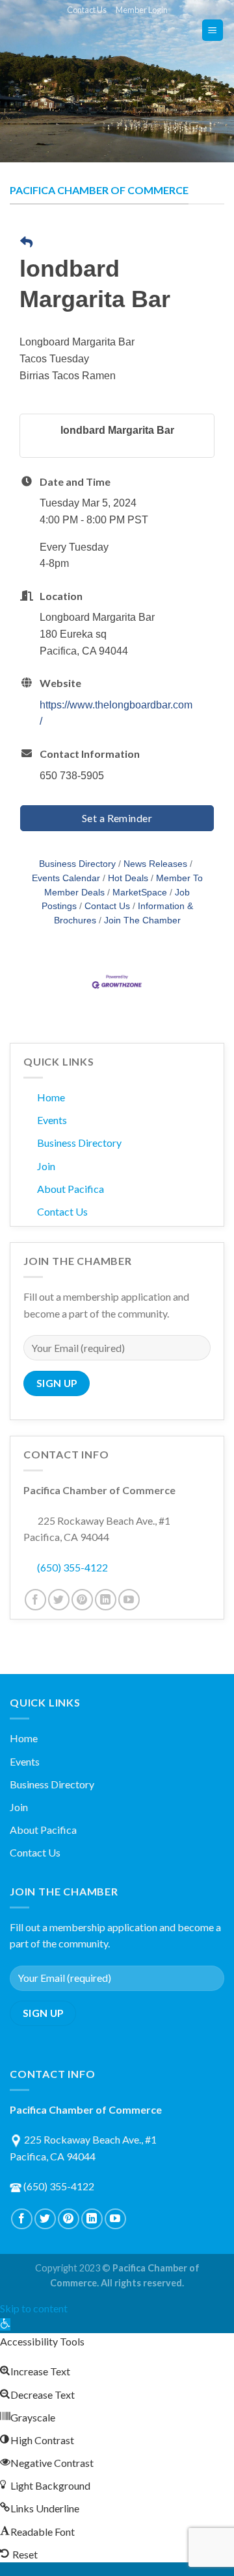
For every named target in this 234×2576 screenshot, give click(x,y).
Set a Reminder (117, 818)
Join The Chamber (142, 920)
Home (51, 1097)
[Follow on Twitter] (59, 1600)
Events (52, 1120)
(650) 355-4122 (72, 1567)
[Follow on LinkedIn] (106, 1600)
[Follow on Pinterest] (82, 1600)
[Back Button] (26, 243)
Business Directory (77, 864)
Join (46, 1166)
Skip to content (34, 2308)
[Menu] (213, 30)
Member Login (142, 10)
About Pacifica (71, 1189)
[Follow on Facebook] (35, 1600)
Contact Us (87, 10)
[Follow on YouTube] (129, 1600)
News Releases (155, 864)
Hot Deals (128, 878)
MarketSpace (140, 893)
